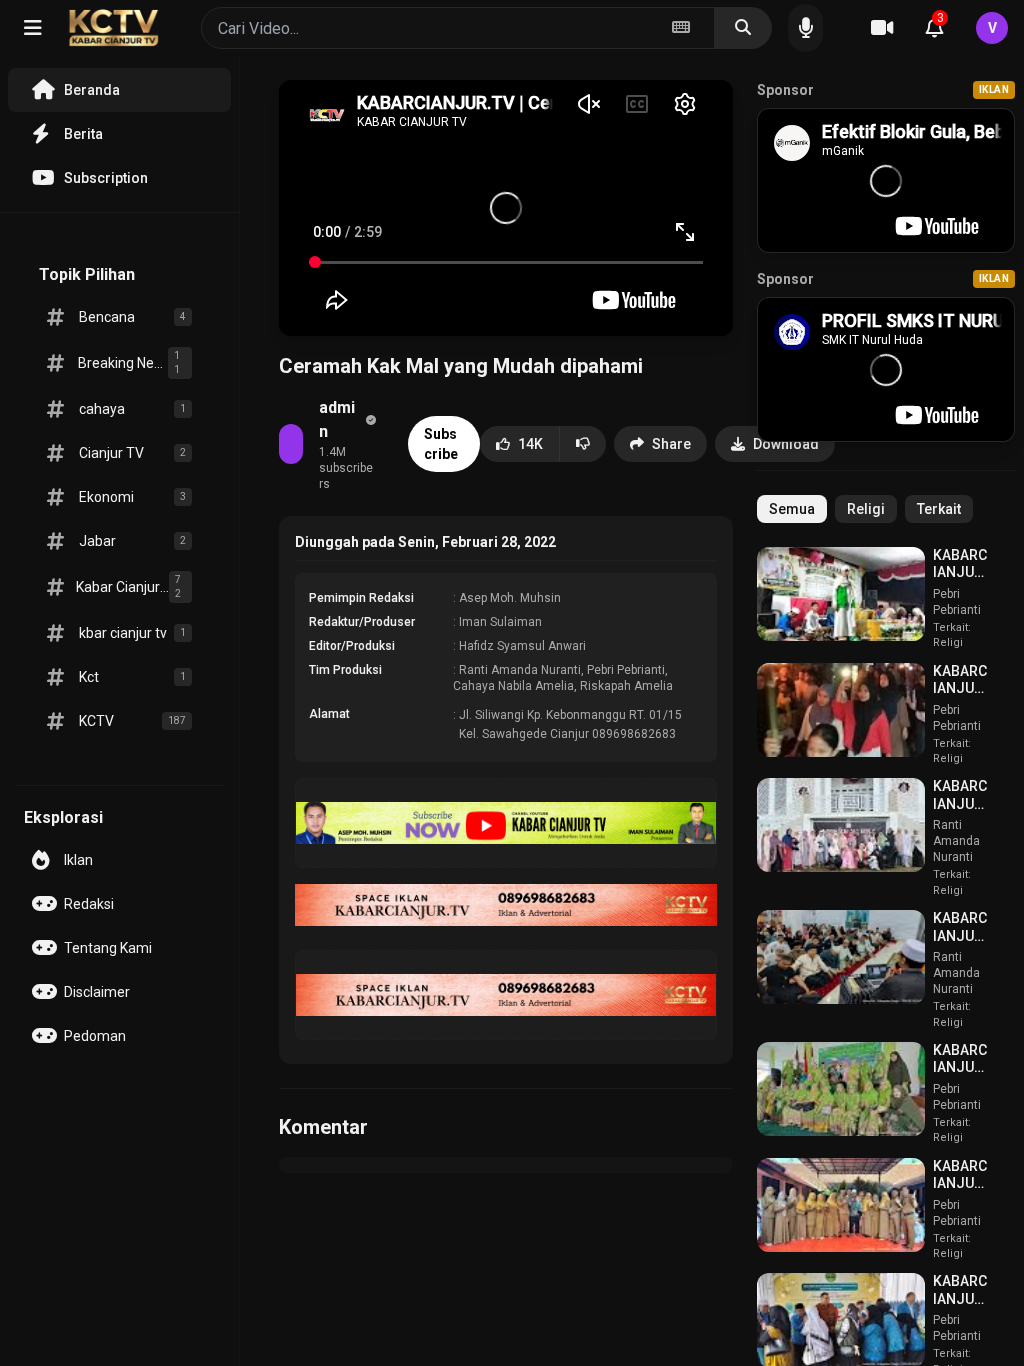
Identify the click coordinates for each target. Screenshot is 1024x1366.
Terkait (939, 509)
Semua (792, 509)
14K (530, 444)
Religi (866, 509)
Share (671, 444)
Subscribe (441, 444)
